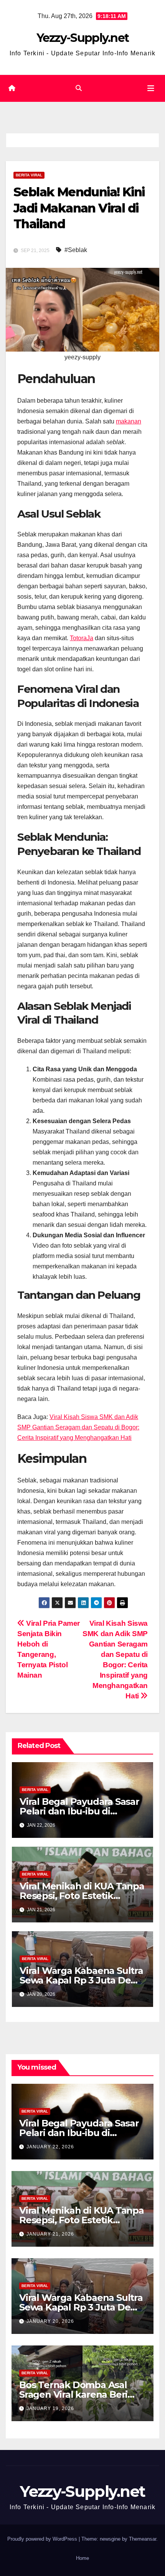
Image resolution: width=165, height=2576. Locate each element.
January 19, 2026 (50, 2408)
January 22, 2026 (50, 2147)
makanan (129, 421)
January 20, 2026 (50, 2321)
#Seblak (76, 250)
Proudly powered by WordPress (43, 2539)
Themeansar (143, 2539)
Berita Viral (29, 175)
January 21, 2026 (50, 2234)
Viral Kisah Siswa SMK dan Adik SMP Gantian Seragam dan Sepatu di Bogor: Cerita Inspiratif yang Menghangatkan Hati (78, 1427)
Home (82, 2558)
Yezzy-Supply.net (83, 38)
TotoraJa (82, 638)
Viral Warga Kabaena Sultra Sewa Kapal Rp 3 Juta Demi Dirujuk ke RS (81, 1980)
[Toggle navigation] (151, 88)
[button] (79, 88)
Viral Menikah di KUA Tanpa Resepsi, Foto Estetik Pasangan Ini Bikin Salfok (82, 1896)
